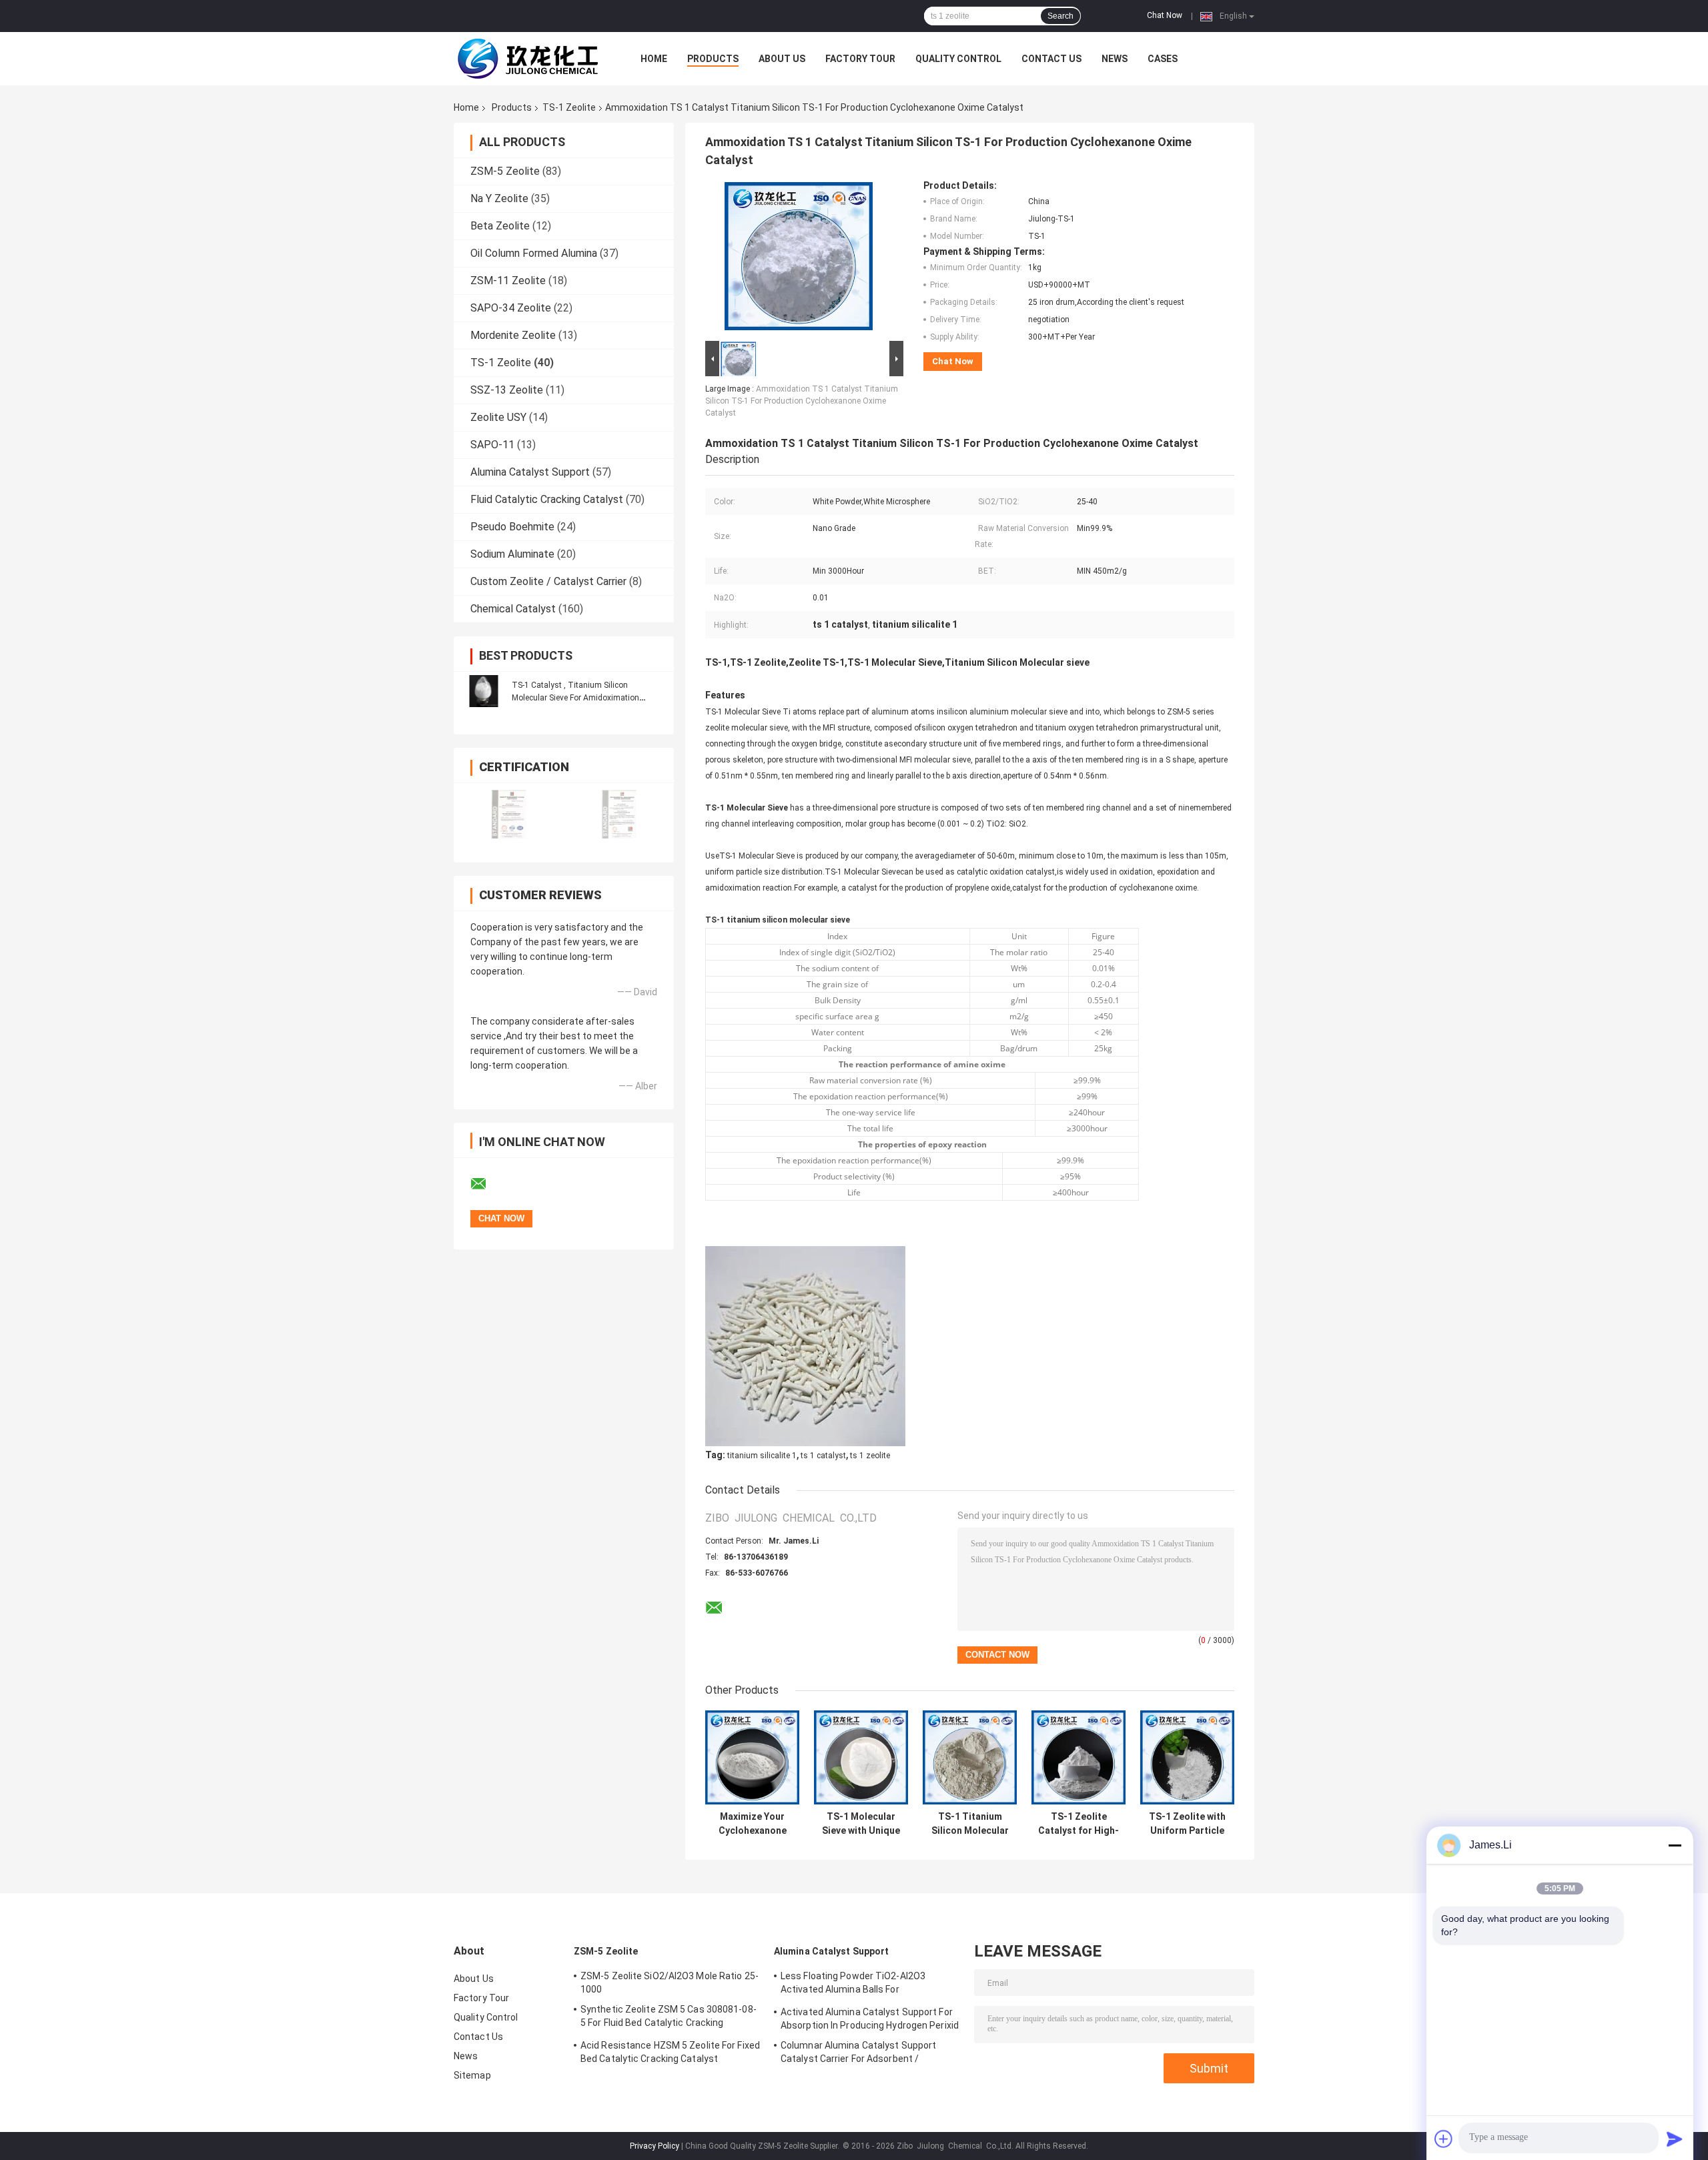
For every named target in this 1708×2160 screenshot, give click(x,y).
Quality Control (958, 59)
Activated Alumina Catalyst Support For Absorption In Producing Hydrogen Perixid (870, 2019)
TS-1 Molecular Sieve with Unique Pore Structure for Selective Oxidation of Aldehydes (861, 1824)
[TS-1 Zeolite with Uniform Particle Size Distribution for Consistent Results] (1187, 1757)
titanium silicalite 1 (762, 1456)
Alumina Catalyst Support (530, 472)
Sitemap (472, 2075)
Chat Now (1165, 15)
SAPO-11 (492, 445)
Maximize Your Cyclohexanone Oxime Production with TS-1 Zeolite (753, 1824)
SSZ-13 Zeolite (507, 390)
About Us (782, 59)
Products (713, 59)
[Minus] (1675, 1845)
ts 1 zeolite (870, 1456)
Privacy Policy (655, 2146)
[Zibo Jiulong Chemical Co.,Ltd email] (487, 1184)
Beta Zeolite (500, 226)
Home (654, 59)
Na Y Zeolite (499, 198)
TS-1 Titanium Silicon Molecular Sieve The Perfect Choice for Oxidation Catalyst (970, 1824)
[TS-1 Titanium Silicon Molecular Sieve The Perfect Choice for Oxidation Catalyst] (970, 1757)
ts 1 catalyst (823, 1456)
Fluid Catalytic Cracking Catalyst (547, 499)
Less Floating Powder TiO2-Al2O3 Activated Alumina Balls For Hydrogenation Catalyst (853, 1985)
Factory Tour (860, 59)
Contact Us (1051, 59)
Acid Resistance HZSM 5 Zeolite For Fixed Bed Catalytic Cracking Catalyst (670, 2052)
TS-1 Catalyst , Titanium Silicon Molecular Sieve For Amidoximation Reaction (575, 698)
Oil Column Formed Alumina (534, 253)
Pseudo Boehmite (512, 527)
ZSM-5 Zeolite (505, 171)
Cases (1163, 59)
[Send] (1675, 2139)
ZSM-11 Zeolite (508, 281)
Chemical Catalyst (513, 609)
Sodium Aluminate (512, 554)
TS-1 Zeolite (569, 107)
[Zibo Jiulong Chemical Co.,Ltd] (527, 59)
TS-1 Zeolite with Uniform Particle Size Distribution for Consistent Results (1187, 1824)
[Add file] (1444, 2139)
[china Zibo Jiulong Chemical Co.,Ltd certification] (509, 814)
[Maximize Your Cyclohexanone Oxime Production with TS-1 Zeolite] (752, 1757)
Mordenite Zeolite (513, 335)
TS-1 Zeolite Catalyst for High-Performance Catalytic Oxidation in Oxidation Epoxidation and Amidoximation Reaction (1079, 1824)
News (1115, 59)
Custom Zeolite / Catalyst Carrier (548, 581)
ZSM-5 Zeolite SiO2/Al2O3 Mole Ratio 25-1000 (670, 1983)
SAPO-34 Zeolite (511, 308)
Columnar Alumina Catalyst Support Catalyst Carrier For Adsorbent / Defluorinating (858, 2054)
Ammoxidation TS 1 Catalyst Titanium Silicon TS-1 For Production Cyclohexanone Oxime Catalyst (802, 401)
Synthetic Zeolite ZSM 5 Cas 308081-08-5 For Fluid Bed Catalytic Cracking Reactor (669, 2018)
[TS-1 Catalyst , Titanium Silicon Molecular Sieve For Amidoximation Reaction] (484, 691)
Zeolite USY (498, 417)
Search (1060, 16)
